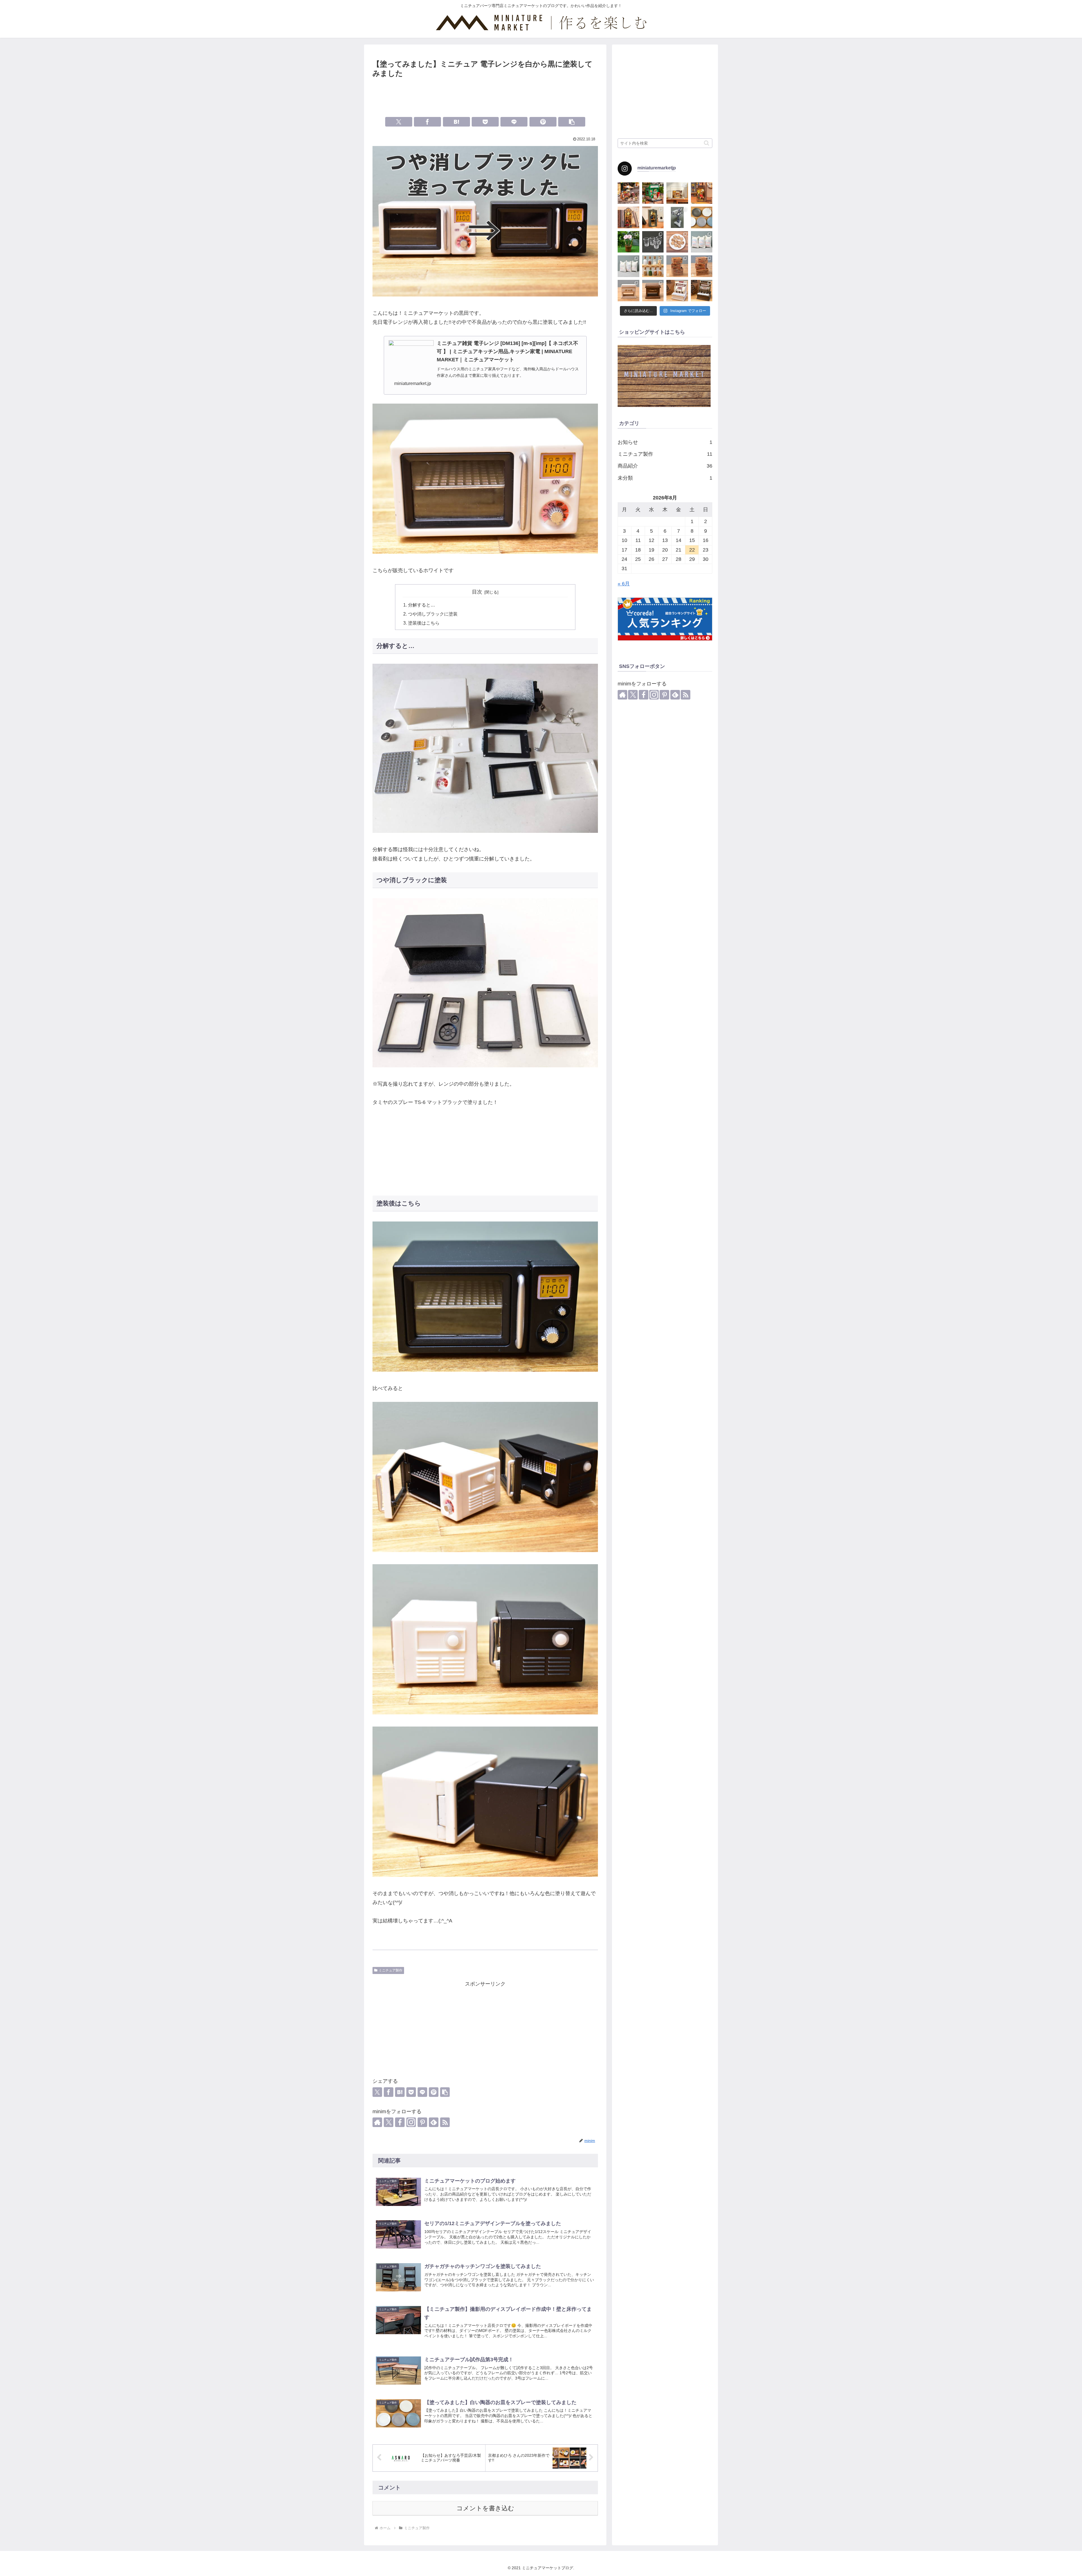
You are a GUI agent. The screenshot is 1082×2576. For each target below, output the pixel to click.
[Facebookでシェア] (427, 122)
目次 (477, 592)
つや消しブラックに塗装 (433, 614)
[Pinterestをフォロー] (422, 2122)
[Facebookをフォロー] (400, 2122)
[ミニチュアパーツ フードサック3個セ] (702, 242)
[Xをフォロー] (389, 2122)
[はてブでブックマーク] (456, 122)
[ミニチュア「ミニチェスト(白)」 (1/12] (628, 291)
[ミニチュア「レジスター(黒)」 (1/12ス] (702, 291)
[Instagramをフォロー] (411, 2122)
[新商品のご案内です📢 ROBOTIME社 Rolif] (628, 193)
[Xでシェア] (399, 122)
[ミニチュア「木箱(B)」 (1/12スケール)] (677, 266)
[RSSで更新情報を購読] (445, 2122)
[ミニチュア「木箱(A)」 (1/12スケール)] (702, 266)
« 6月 (624, 584)
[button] (572, 122)
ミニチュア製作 (391, 1970)
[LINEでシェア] (514, 122)
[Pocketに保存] (485, 122)
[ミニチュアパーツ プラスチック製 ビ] (653, 242)
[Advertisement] (485, 95)
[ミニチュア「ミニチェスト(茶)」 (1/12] (653, 291)
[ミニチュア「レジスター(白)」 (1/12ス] (677, 291)
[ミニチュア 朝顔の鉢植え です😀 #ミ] (628, 242)
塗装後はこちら (424, 623)
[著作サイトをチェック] (377, 2122)
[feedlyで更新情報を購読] (434, 2122)
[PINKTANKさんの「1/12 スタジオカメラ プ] (677, 217)
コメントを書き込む (485, 2508)
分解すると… (422, 605)
